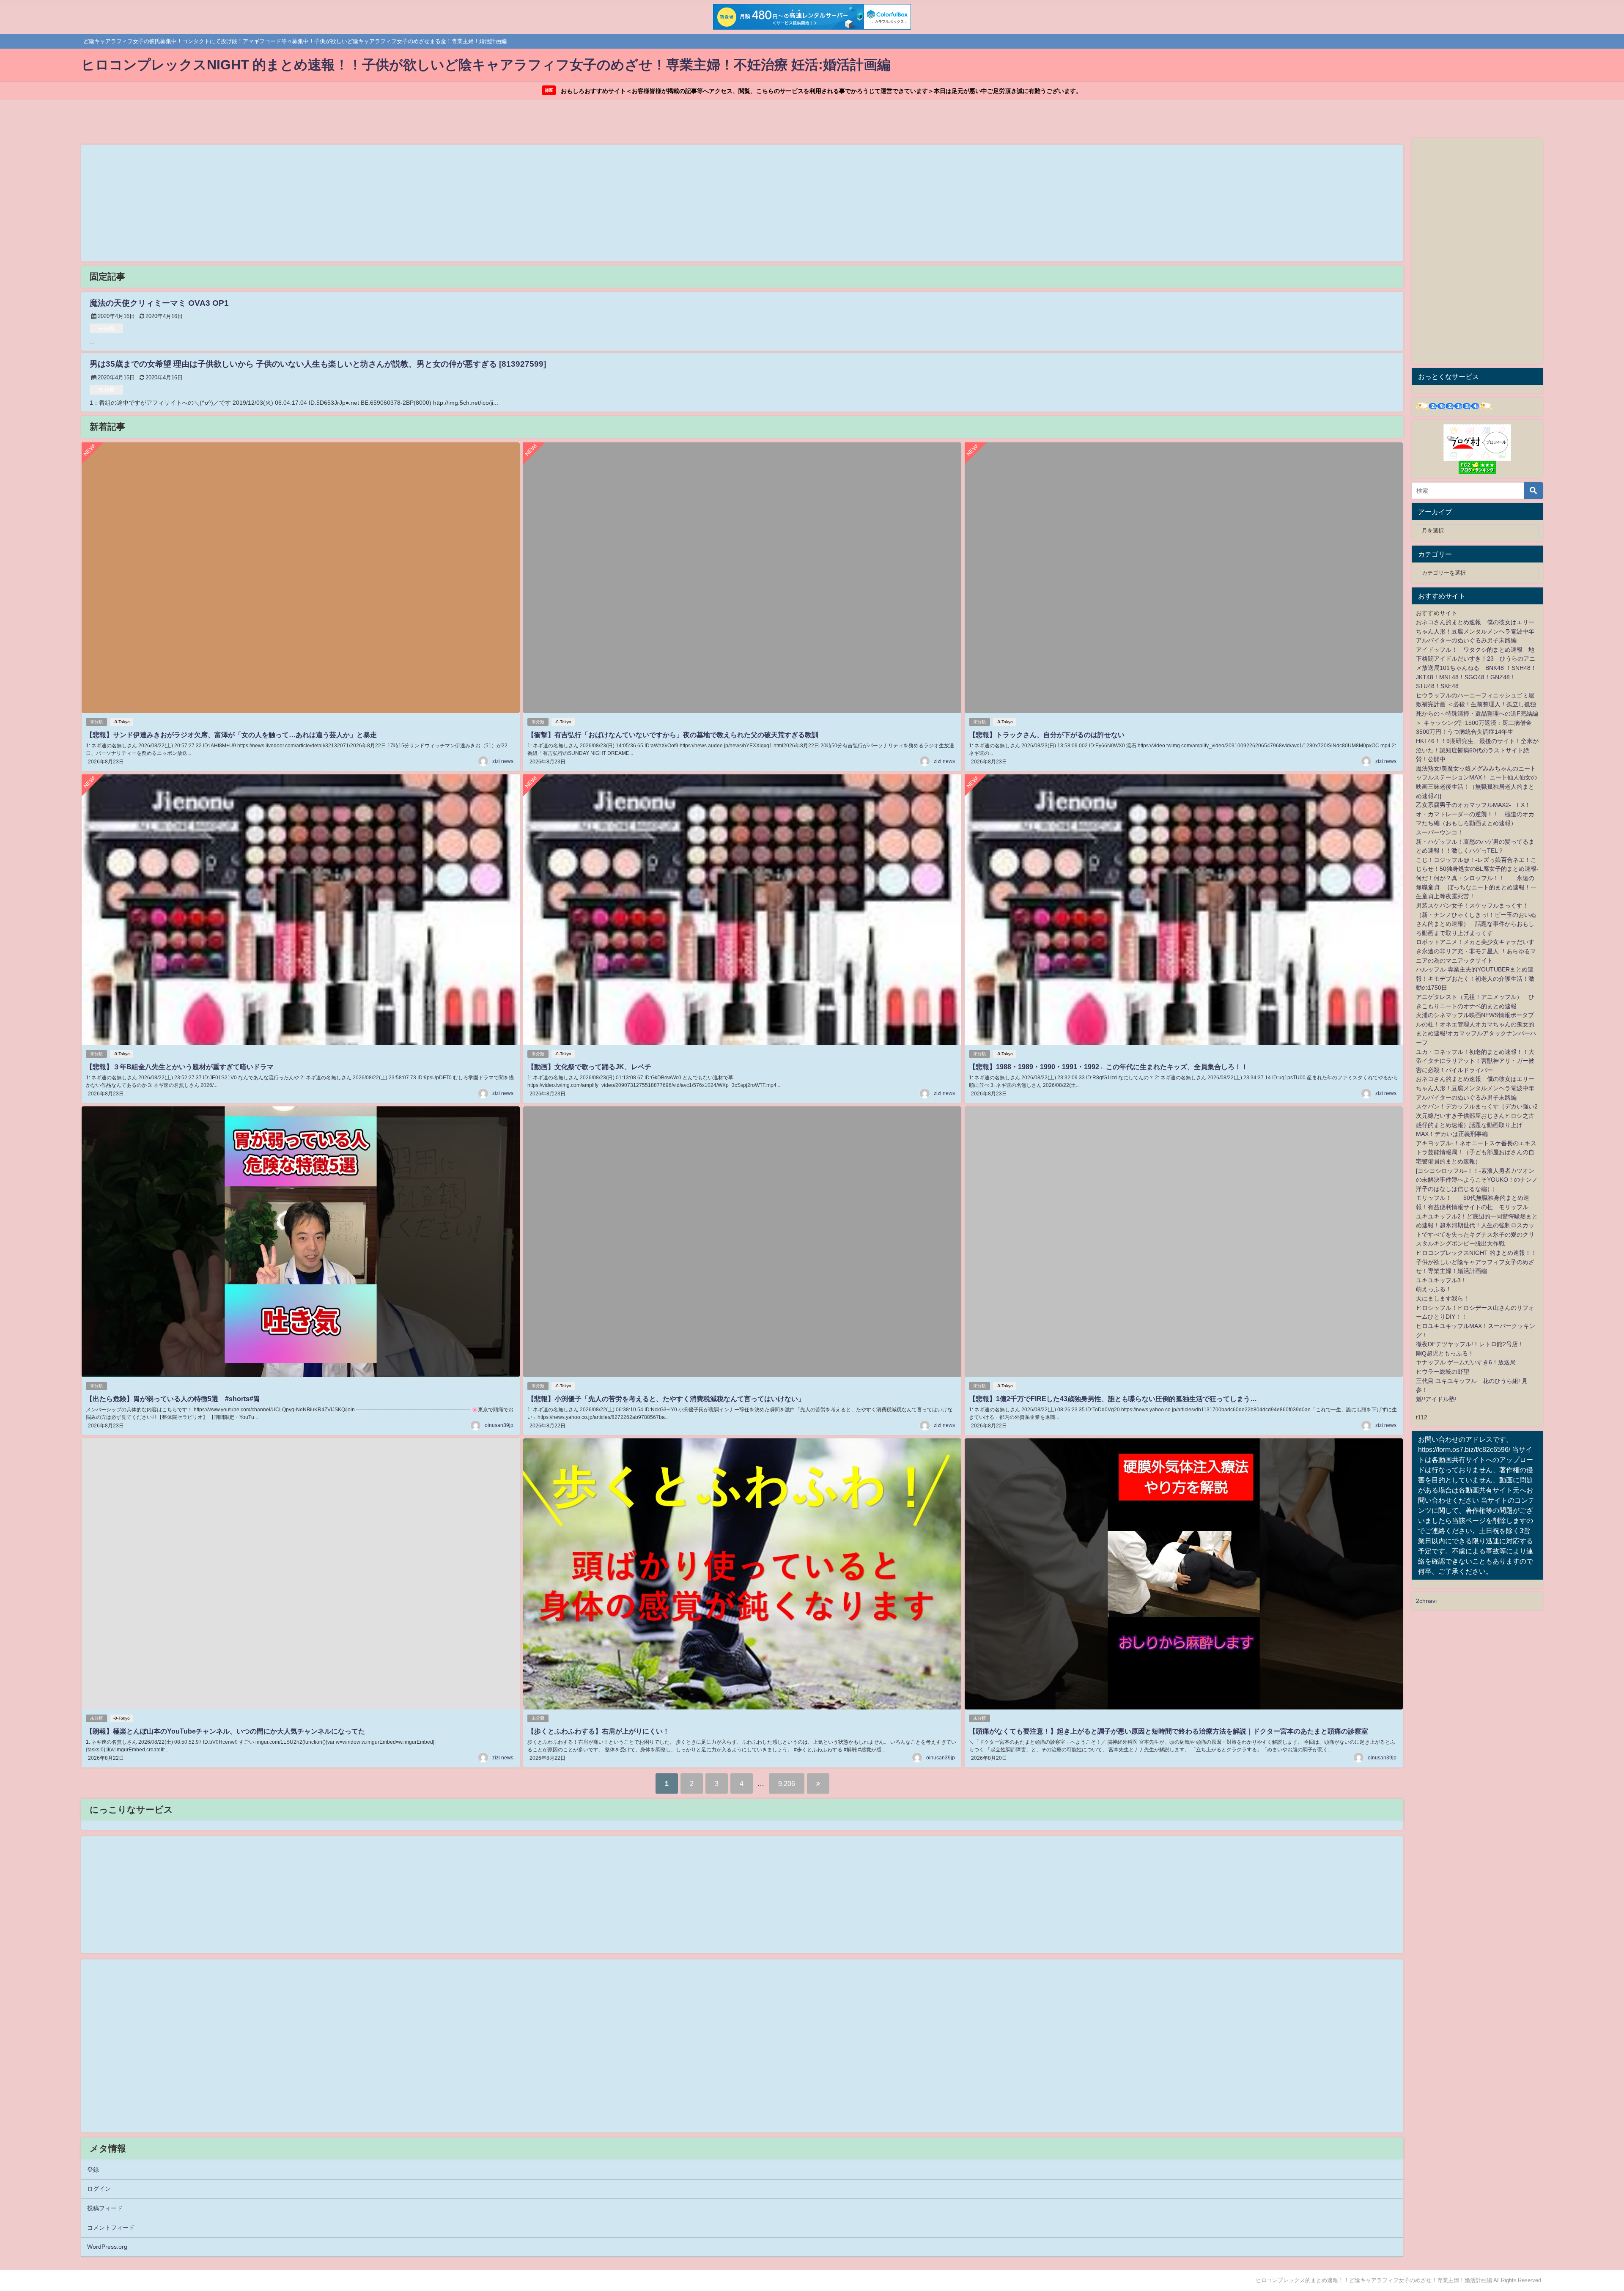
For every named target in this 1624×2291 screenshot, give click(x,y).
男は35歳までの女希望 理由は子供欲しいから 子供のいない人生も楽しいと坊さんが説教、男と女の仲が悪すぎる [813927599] (318, 364)
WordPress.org (107, 2247)
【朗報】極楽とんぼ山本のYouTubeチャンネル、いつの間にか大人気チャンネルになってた (225, 1731)
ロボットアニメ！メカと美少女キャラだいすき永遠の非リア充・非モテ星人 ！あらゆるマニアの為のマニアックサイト (1476, 951)
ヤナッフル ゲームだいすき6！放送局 (1466, 1362)
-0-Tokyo (122, 722)
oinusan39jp (499, 1425)
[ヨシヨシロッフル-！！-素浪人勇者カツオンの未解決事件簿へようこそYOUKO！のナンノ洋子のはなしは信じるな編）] (1477, 1180)
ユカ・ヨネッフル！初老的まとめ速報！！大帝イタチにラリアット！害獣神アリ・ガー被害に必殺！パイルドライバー (1475, 1061)
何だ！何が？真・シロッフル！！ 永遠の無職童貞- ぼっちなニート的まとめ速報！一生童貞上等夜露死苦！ (1476, 887)
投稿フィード (105, 2208)
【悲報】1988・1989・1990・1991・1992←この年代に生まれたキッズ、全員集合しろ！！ (1108, 1067)
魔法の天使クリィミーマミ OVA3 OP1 (159, 303)
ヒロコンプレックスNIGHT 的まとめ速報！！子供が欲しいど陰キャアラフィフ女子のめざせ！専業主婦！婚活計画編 (1476, 1262)
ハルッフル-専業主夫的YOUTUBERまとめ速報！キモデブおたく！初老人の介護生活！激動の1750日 (1475, 978)
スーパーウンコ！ (1440, 832)
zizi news (503, 761)
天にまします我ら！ (1443, 1298)
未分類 (106, 328)
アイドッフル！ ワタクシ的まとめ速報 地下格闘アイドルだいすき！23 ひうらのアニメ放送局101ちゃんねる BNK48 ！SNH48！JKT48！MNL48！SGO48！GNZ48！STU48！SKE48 (1476, 668)
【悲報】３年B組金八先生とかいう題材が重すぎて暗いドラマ (180, 1067)
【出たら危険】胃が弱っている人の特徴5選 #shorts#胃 (173, 1399)
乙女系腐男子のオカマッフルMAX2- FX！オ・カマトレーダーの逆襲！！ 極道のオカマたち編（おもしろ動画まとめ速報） (1475, 814)
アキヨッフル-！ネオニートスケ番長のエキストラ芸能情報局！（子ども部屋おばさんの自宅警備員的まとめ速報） (1476, 1152)
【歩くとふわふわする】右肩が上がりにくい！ (598, 1731)
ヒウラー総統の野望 (1443, 1372)
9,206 (787, 1783)
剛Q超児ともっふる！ (1445, 1353)
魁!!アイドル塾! (1436, 1399)
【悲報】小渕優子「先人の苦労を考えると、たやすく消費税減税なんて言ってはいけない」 (666, 1399)
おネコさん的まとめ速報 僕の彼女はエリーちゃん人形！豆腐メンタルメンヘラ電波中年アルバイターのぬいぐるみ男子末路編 (1475, 631)
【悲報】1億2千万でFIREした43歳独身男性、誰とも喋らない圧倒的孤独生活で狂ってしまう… (1113, 1399)
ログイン (99, 2189)
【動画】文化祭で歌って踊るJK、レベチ (589, 1067)
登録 (93, 2170)
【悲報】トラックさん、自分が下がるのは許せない (1047, 735)
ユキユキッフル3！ (1441, 1280)
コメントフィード (111, 2228)
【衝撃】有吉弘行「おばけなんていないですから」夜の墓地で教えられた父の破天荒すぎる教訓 (673, 735)
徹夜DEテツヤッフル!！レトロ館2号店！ (1470, 1344)
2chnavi (1426, 1601)
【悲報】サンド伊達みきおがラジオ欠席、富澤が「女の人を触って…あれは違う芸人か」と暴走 (231, 735)
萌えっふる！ (1434, 1289)
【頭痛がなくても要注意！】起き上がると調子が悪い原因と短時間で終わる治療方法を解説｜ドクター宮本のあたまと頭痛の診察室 (1169, 1731)
